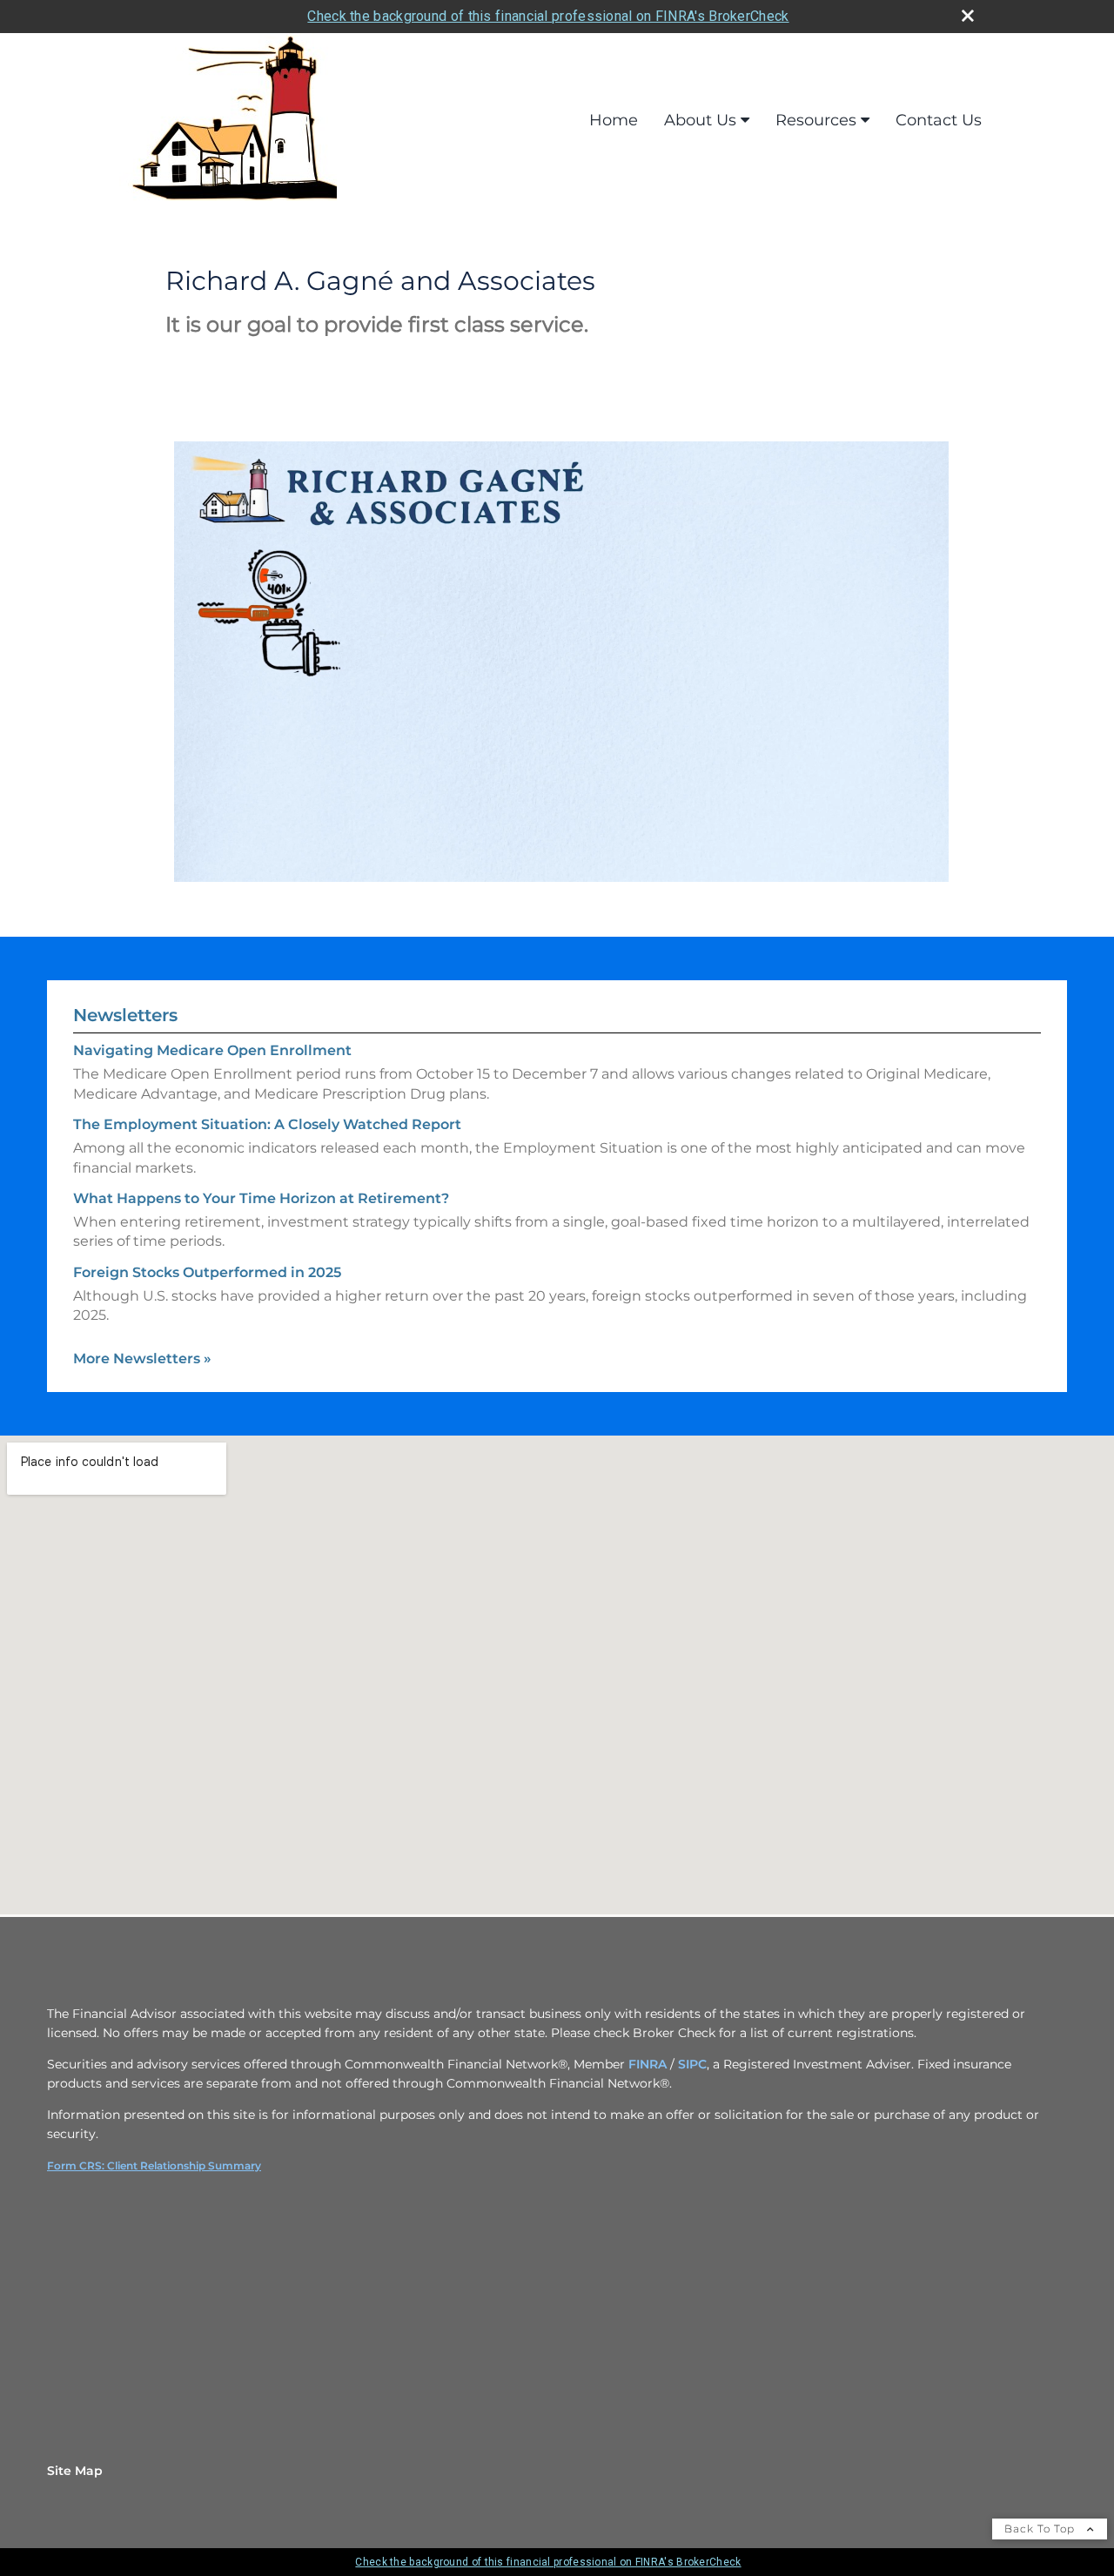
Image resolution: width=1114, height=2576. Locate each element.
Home (614, 120)
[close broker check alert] (968, 16)
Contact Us (939, 120)
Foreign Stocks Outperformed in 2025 (207, 1272)
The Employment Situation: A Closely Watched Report (267, 1124)
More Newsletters (142, 1359)
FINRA (648, 2064)
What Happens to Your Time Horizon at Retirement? (261, 1198)
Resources (816, 120)
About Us (700, 120)
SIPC (692, 2064)
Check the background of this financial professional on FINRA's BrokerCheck (548, 16)
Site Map (75, 2471)
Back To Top (1041, 2529)
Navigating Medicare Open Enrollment (212, 1050)
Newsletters (125, 1015)
